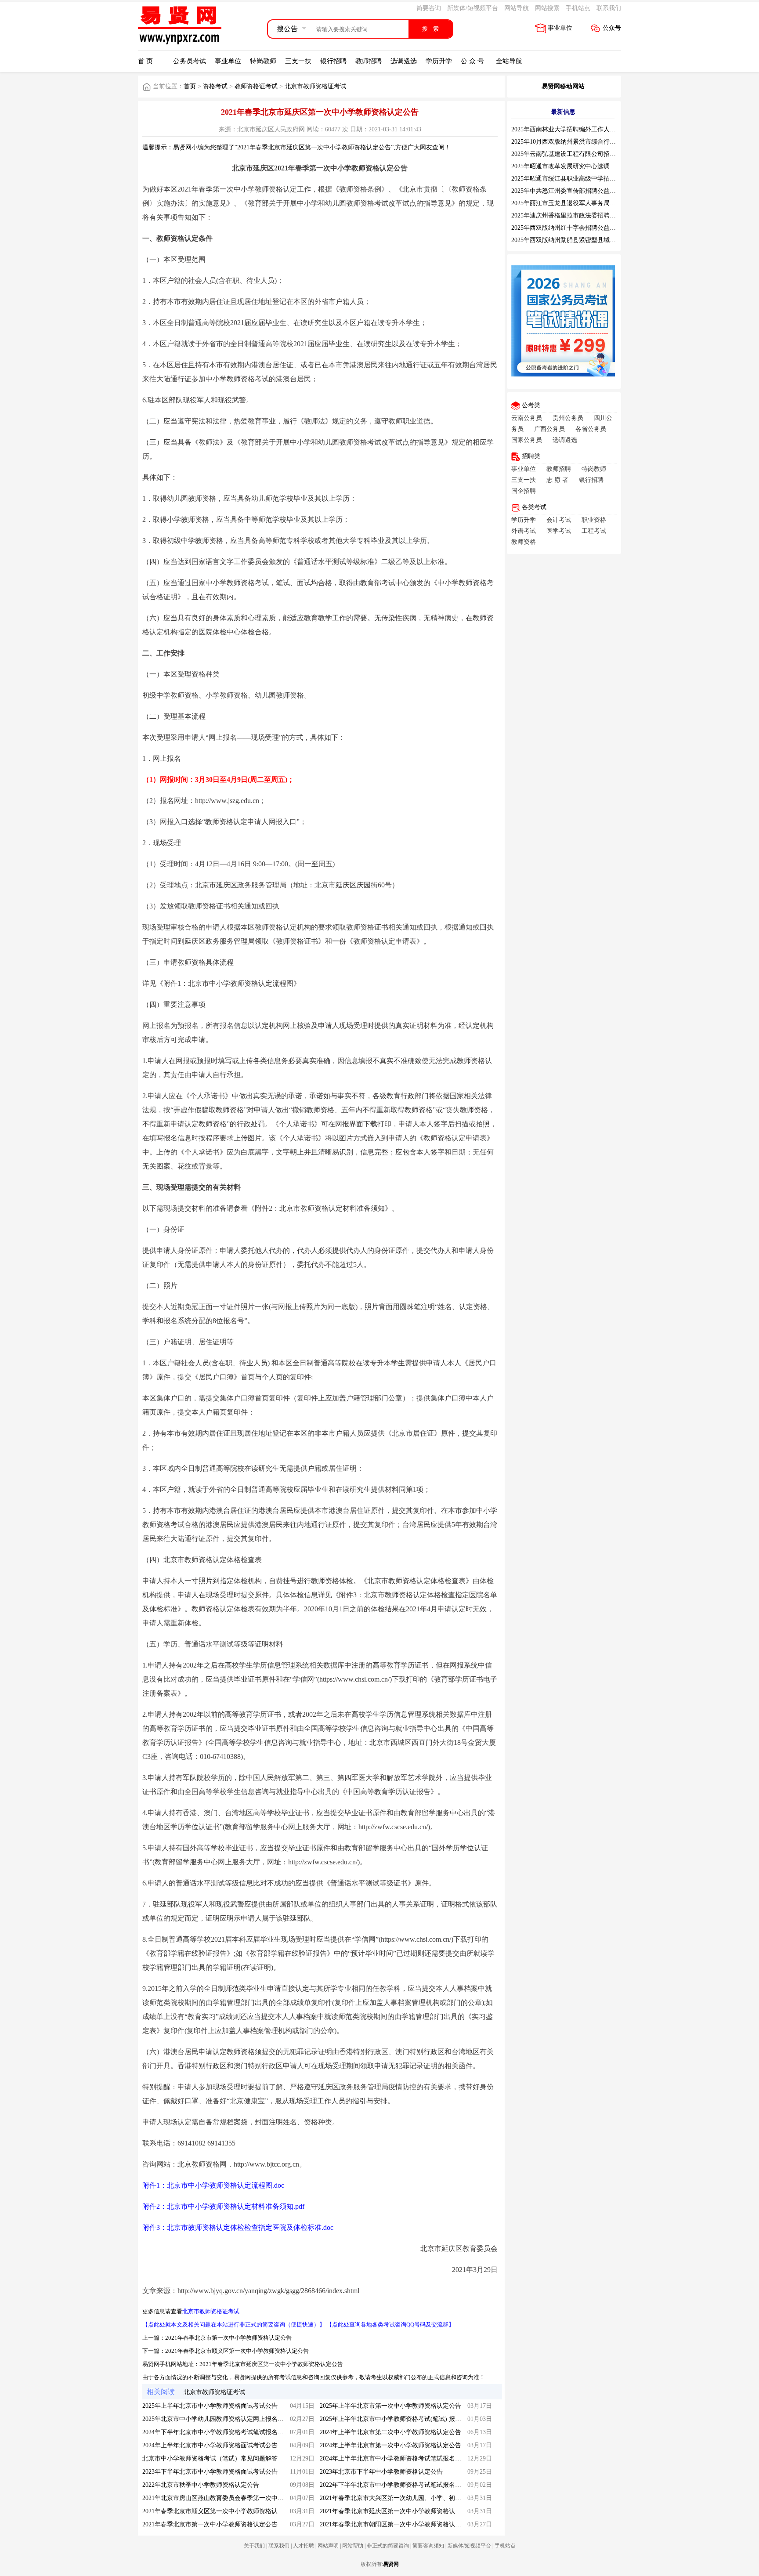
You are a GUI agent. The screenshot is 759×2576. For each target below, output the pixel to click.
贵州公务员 (568, 418)
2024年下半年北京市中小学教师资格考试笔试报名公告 (216, 2432)
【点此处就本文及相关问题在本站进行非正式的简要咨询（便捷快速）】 (234, 2325)
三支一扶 (298, 61)
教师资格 (524, 542)
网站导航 (517, 8)
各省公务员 (591, 429)
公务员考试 (190, 61)
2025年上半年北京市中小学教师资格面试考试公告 (210, 2406)
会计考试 (559, 520)
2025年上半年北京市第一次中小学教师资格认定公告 (390, 2406)
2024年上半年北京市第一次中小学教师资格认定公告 (390, 2445)
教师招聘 (369, 61)
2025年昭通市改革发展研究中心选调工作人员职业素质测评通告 (597, 166)
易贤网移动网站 (563, 86)
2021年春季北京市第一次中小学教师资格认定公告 (228, 2338)
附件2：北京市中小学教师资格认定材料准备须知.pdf (223, 2206)
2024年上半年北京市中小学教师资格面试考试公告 (210, 2445)
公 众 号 (472, 61)
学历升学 (439, 61)
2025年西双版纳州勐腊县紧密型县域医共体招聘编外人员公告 (594, 240)
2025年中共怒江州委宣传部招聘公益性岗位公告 (576, 191)
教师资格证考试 (256, 86)
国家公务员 (527, 440)
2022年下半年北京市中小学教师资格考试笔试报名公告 (394, 2485)
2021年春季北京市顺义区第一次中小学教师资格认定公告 (237, 2351)
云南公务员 (527, 418)
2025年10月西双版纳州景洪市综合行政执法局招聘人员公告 (591, 142)
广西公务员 (549, 429)
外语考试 (524, 531)
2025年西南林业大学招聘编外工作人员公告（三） (579, 129)
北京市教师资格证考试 (315, 86)
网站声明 (328, 2546)
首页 (190, 86)
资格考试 (215, 86)
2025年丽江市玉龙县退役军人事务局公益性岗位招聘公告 (588, 203)
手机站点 (578, 8)
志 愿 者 (557, 480)
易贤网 (391, 2564)
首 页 (145, 61)
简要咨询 (429, 8)
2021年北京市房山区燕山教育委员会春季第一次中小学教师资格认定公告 (241, 2498)
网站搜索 (547, 8)
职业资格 (594, 520)
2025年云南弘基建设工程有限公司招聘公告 (570, 154)
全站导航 (509, 61)
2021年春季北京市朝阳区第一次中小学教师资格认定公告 (397, 2524)
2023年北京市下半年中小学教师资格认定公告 (381, 2472)
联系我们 (609, 8)
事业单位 (560, 28)
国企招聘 (524, 491)
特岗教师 (263, 61)
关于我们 (254, 2546)
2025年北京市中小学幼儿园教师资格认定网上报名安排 (216, 2419)
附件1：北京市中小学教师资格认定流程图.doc (213, 2185)
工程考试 (594, 531)
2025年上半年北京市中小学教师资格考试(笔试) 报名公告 (397, 2419)
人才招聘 (304, 2546)
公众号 (612, 28)
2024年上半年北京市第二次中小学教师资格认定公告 (390, 2432)
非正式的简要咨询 (388, 2546)
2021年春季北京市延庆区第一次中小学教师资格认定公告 (271, 2364)
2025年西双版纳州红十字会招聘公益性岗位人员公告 (582, 228)
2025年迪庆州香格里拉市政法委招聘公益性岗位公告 (582, 215)
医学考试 (559, 531)
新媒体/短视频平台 (473, 8)
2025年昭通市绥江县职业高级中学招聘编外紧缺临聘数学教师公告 (600, 179)
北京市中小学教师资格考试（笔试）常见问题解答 (210, 2458)
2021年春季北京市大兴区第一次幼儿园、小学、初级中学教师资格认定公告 (421, 2498)
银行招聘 (333, 61)
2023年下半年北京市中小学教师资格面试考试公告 (210, 2472)
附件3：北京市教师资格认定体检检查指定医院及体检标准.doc (238, 2227)
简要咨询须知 (428, 2546)
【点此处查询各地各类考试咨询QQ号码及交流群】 (390, 2325)
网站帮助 (353, 2546)
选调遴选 (404, 61)
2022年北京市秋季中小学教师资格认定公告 (201, 2485)
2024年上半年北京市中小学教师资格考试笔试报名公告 (394, 2458)
